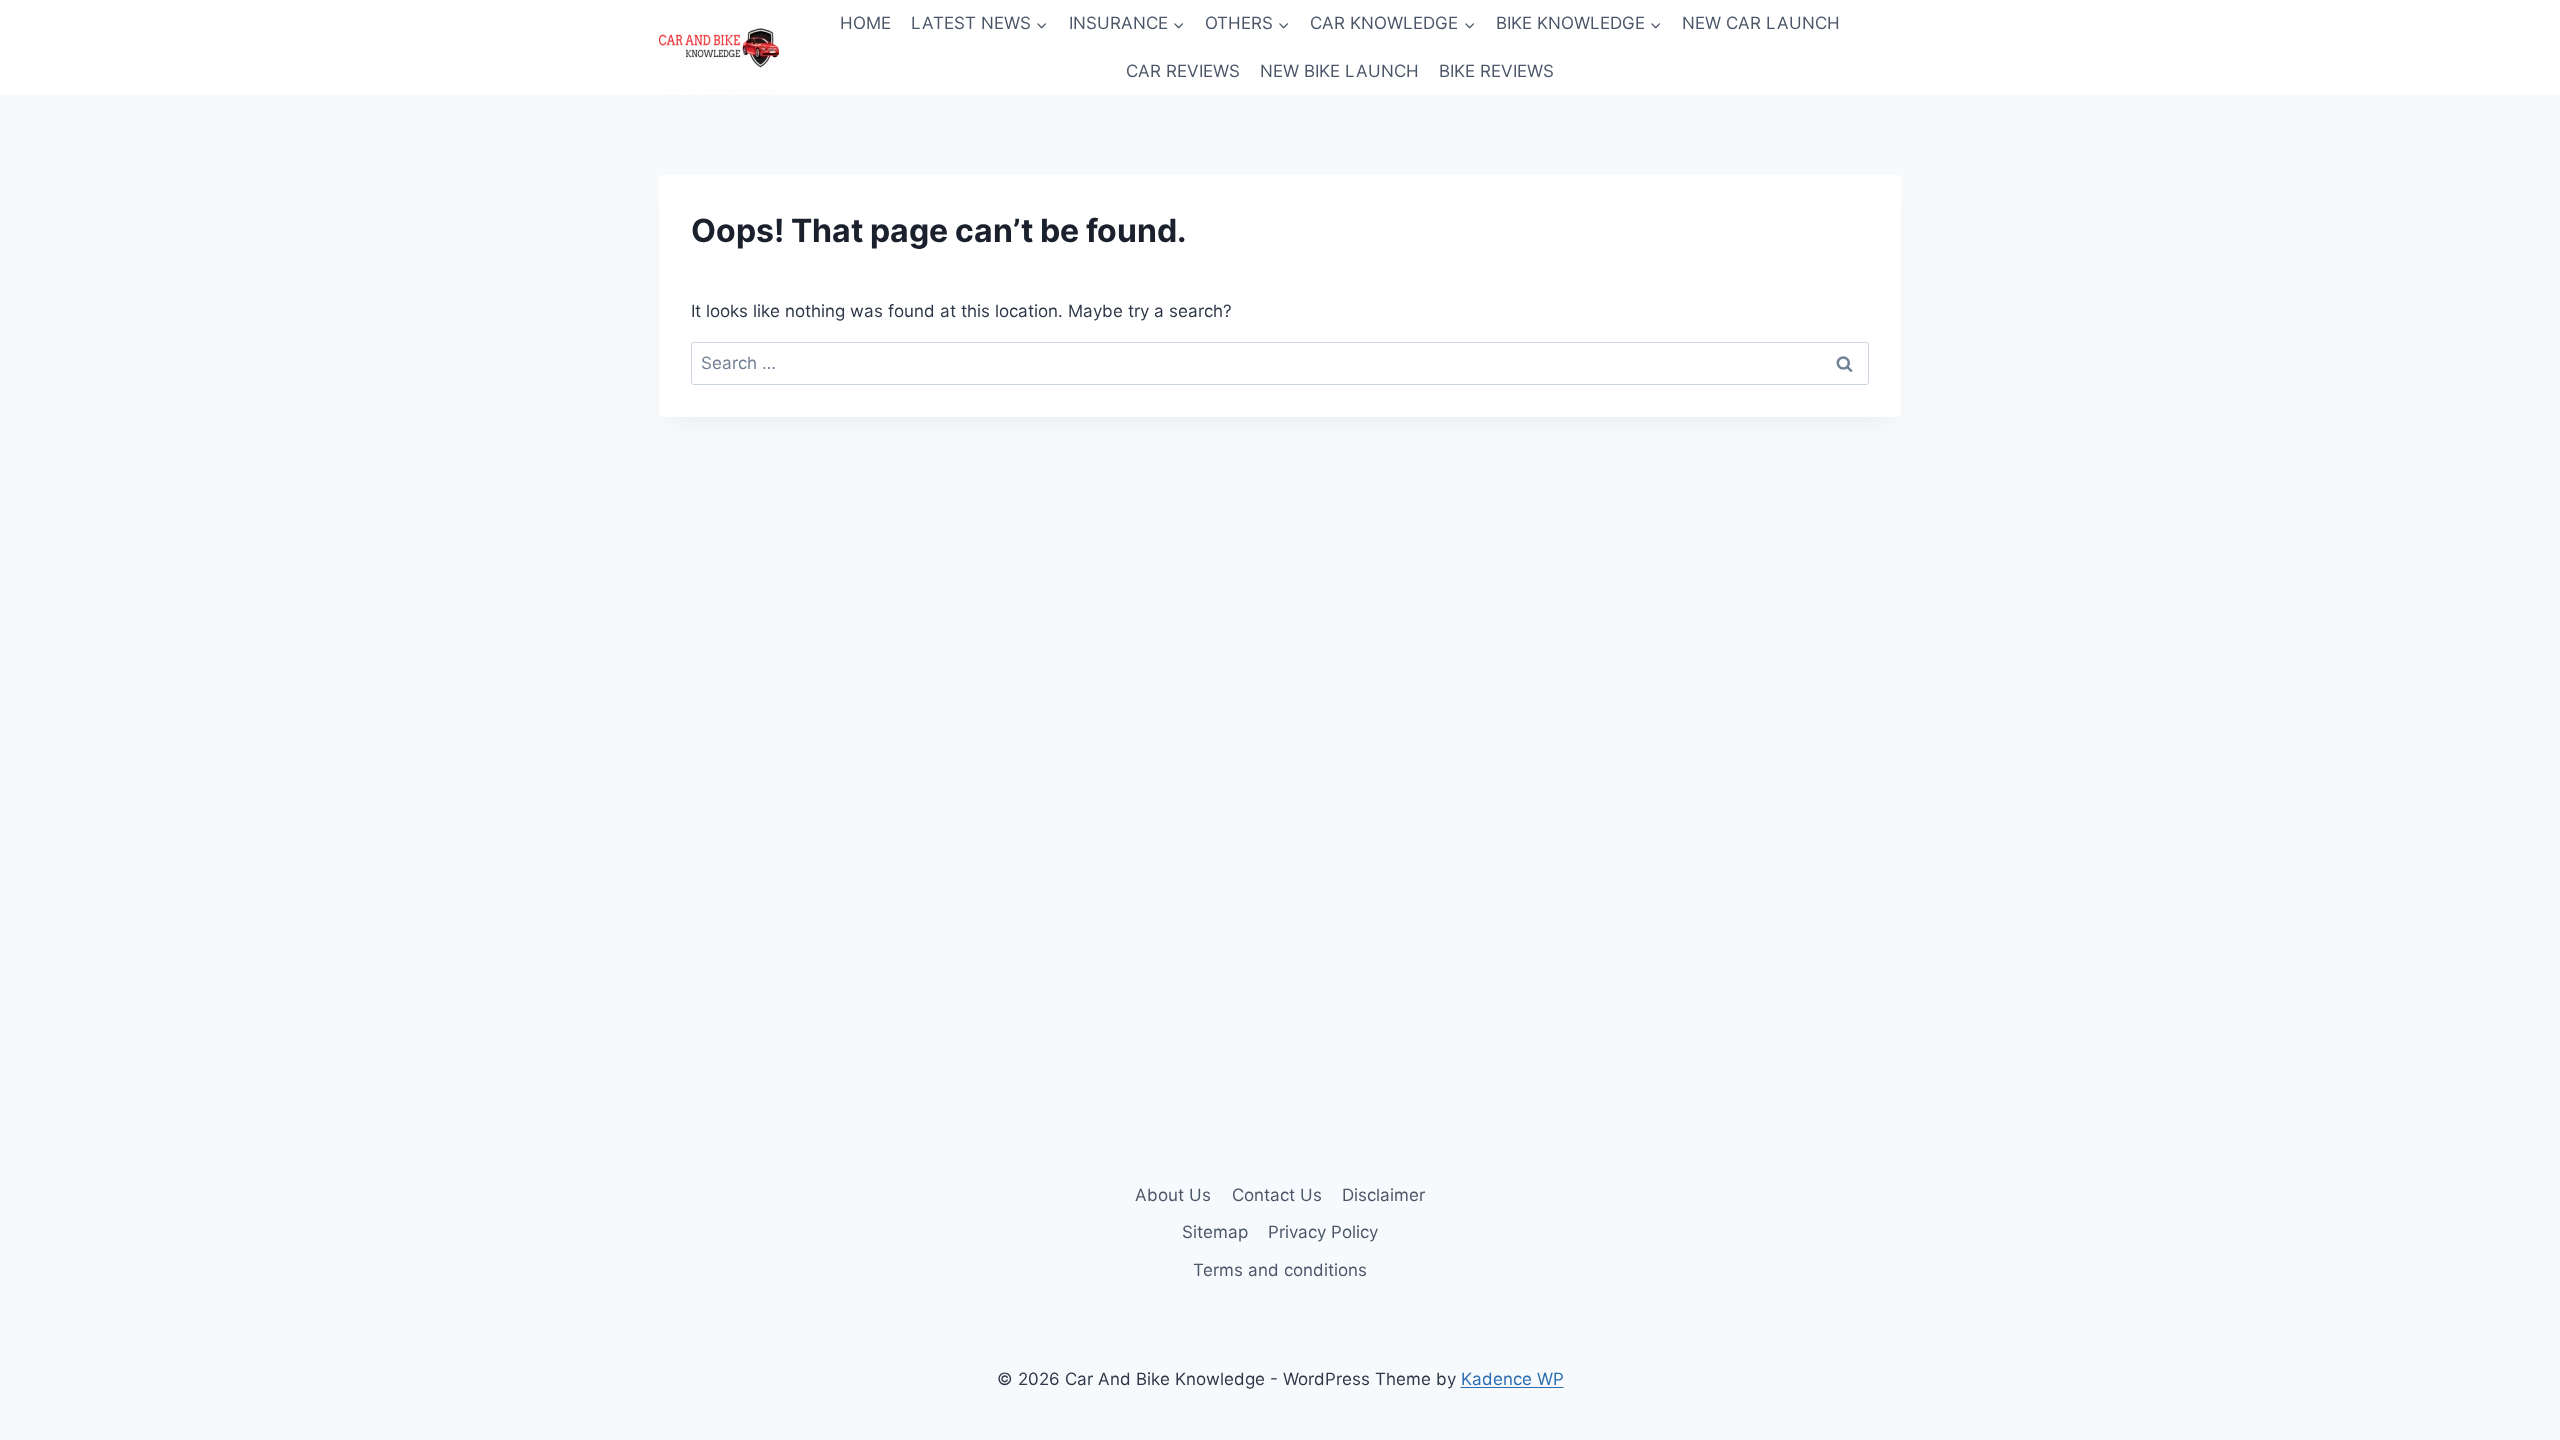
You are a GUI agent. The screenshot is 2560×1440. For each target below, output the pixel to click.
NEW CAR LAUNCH (1761, 23)
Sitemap (1215, 1232)
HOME (865, 23)
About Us (1173, 1195)
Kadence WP (1512, 1379)
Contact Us (1277, 1195)
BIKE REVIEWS (1496, 71)
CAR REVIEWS (1183, 71)
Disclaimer (1383, 1195)
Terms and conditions (1280, 1270)
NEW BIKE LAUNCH (1339, 71)
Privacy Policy (1323, 1232)
